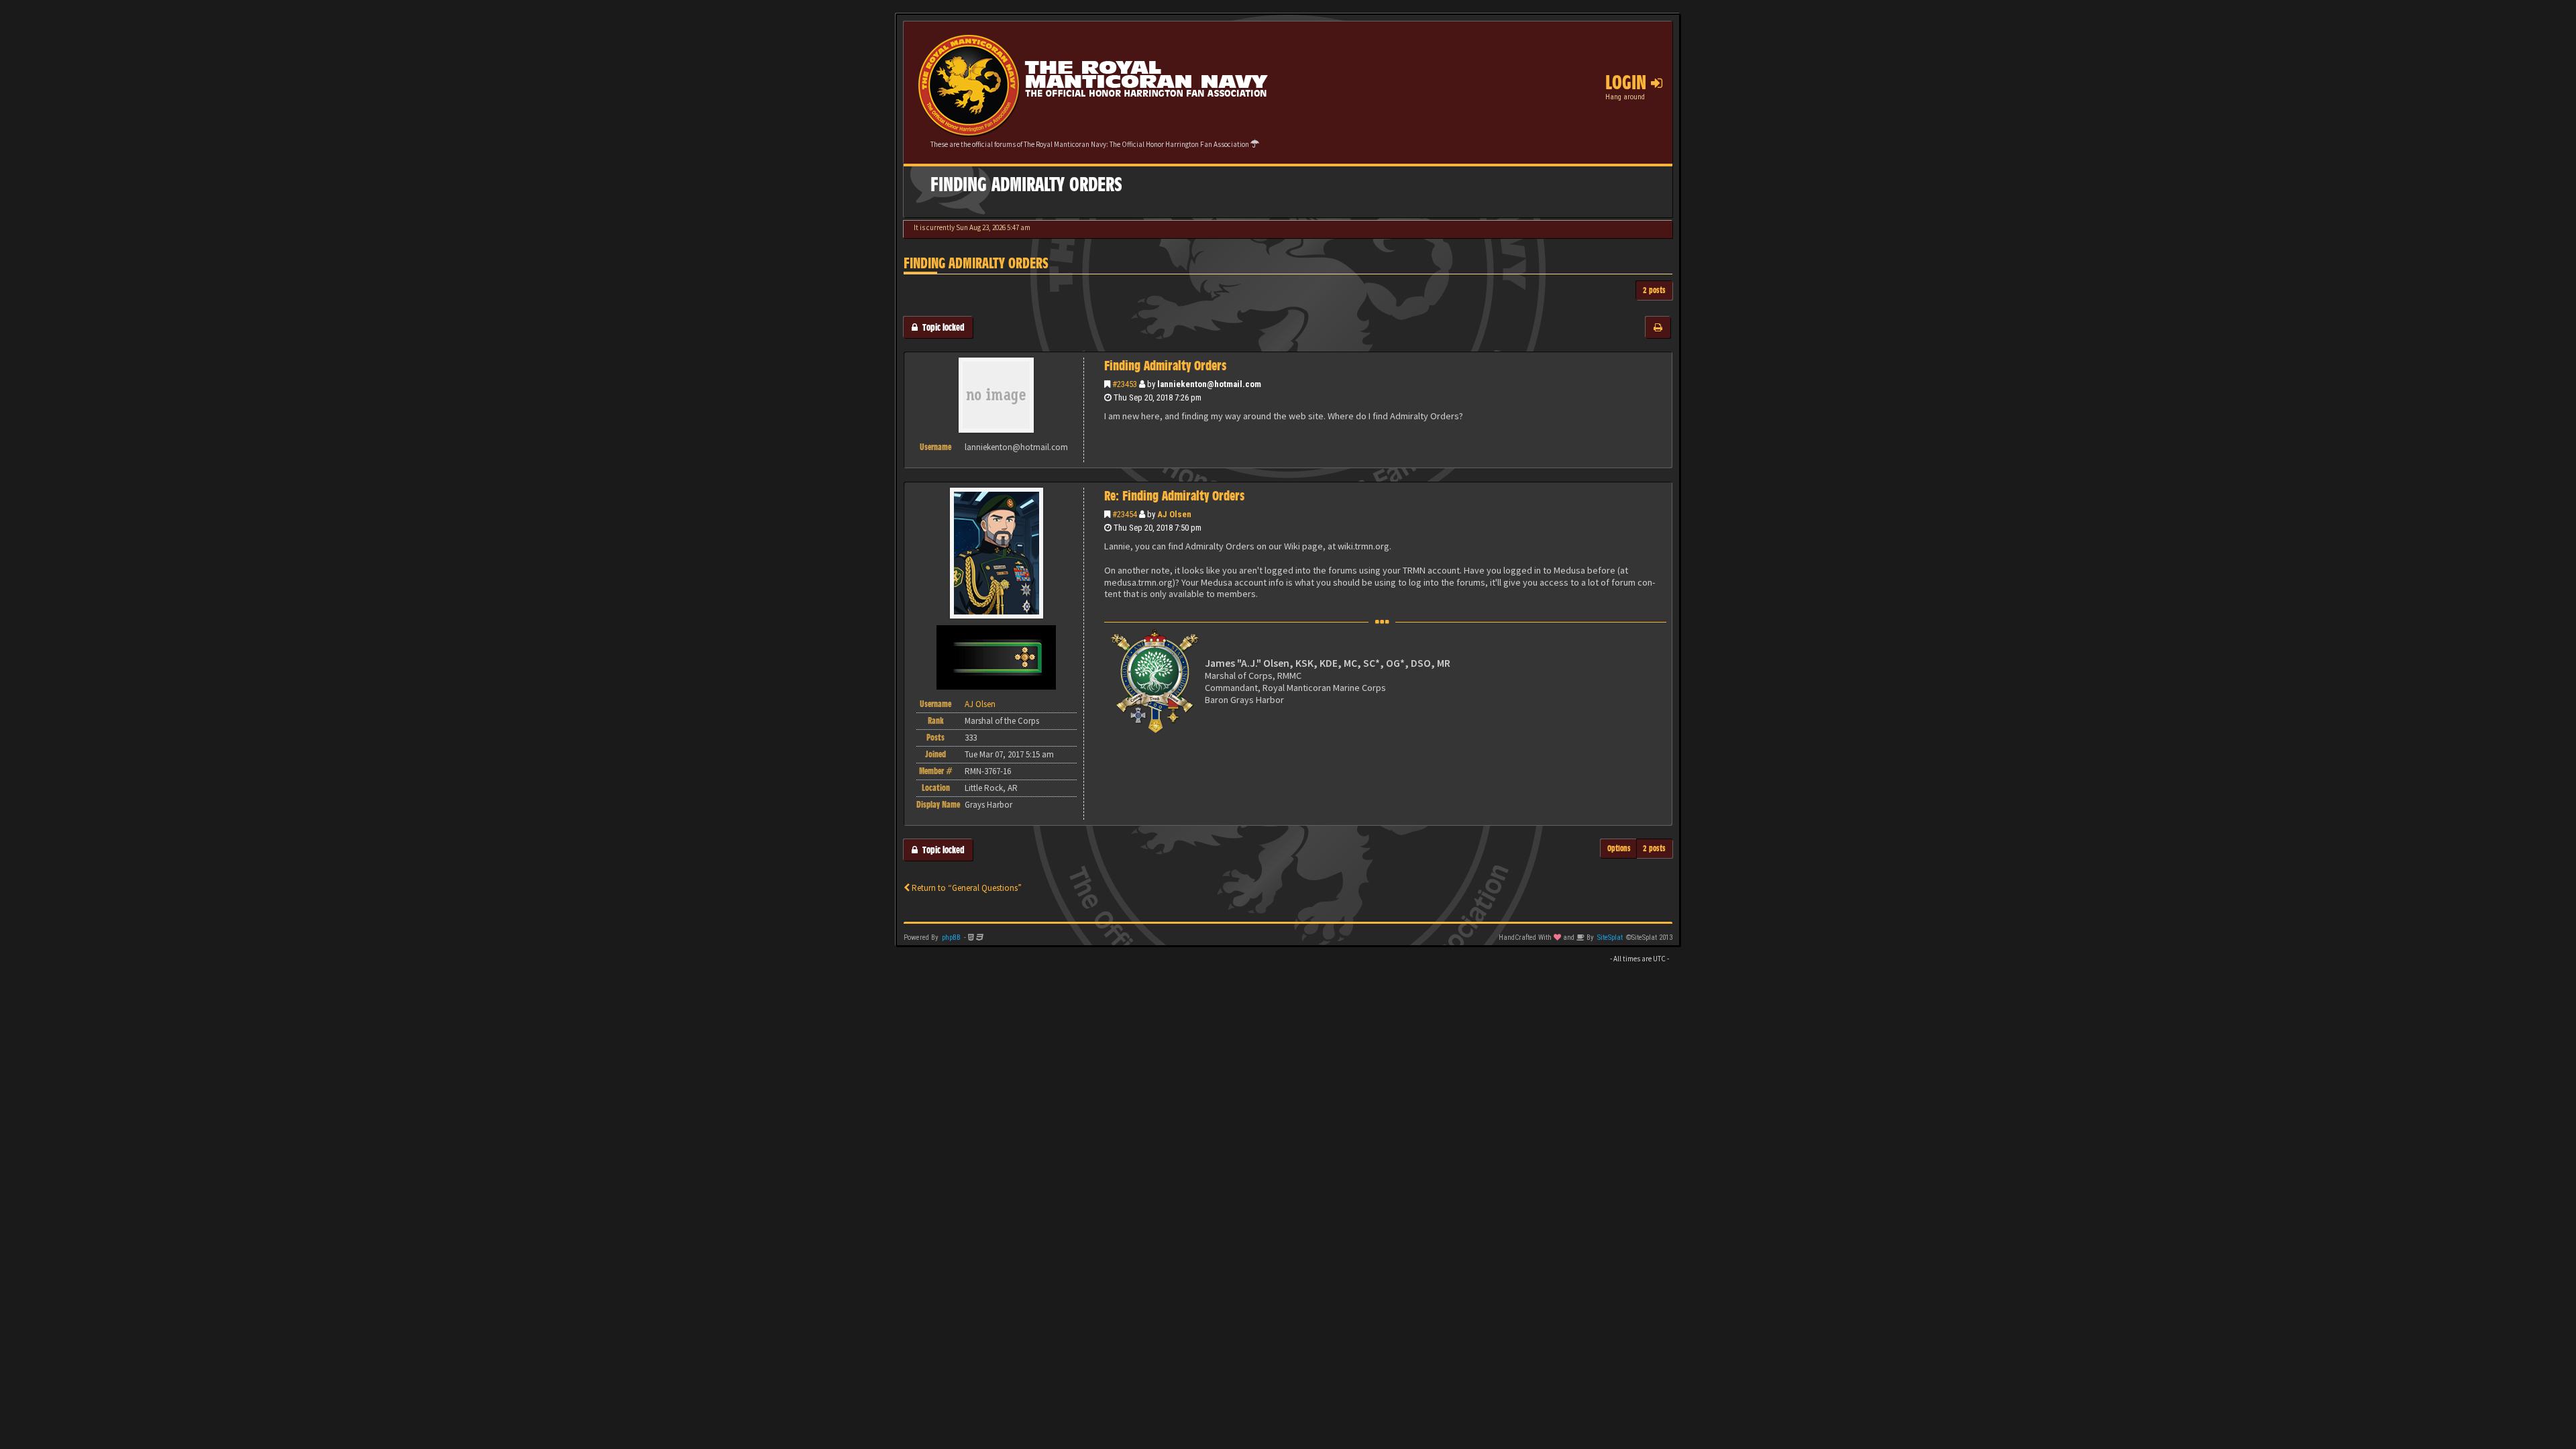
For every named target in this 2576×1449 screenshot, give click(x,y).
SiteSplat (1610, 937)
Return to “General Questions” (966, 888)
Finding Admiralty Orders (976, 263)
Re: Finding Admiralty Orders (1174, 496)
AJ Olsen (1174, 514)
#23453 (1125, 384)
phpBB (951, 937)
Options (1619, 848)
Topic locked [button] (941, 327)
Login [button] (1628, 83)
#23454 (1125, 514)
